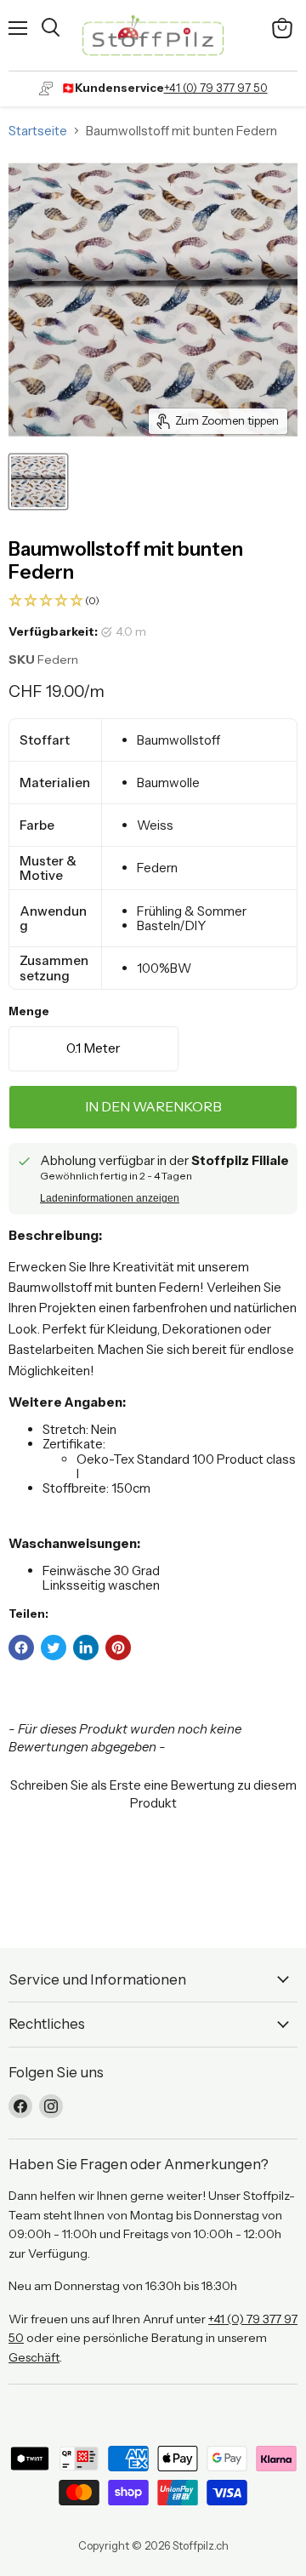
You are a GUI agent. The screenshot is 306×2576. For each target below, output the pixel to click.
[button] (153, 601)
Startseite (38, 131)
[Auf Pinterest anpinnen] (118, 1648)
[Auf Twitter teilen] (54, 1648)
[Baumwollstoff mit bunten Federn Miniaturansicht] (38, 482)
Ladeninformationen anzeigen (110, 1198)
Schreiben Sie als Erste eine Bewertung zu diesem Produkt (153, 1794)
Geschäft (34, 2357)
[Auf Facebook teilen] (21, 1648)
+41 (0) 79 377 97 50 (216, 88)
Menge (29, 1011)
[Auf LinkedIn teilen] (86, 1648)
